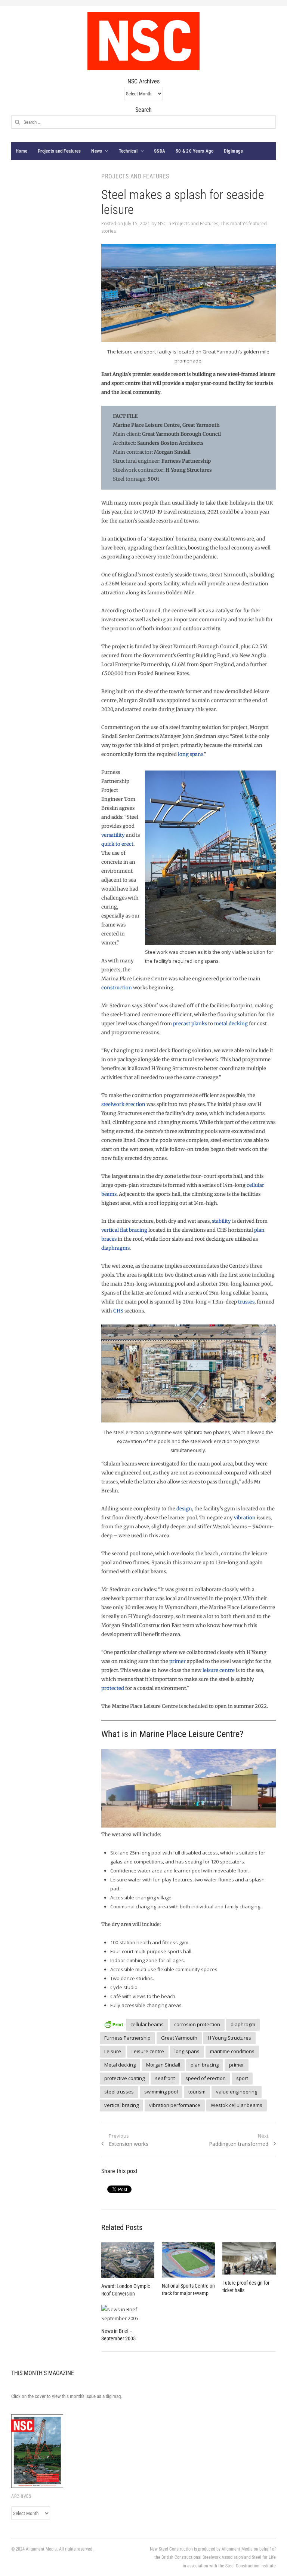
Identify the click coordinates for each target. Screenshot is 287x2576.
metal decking (231, 1024)
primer (178, 1661)
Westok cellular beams (237, 2105)
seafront (165, 2078)
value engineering (237, 2092)
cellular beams (147, 2024)
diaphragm (243, 2024)
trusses (246, 1302)
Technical (128, 151)
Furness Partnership (127, 2038)
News (97, 151)
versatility (113, 835)
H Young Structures (229, 2038)
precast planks (190, 1024)
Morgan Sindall (163, 2065)
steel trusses (119, 2092)
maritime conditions (232, 2051)
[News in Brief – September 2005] (128, 2314)
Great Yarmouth (179, 2038)
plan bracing (205, 2065)
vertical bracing (121, 2105)
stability (221, 1221)
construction (117, 988)
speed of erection (206, 2078)
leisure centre (219, 1670)
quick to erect (117, 844)
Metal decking (120, 2065)
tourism (197, 2092)
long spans (191, 754)
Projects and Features (59, 151)
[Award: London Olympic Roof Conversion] (128, 2260)
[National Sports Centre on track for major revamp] (188, 2260)
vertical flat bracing (124, 1230)
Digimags (233, 151)
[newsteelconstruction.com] (143, 41)
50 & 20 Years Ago (195, 151)
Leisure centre (148, 2051)
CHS (118, 1311)
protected (113, 1688)
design (184, 1509)
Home (21, 151)
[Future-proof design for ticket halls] (249, 2258)
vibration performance (175, 2105)
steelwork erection (123, 1104)
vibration (245, 1518)
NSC (162, 223)
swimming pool (161, 2092)
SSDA (160, 151)
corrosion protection (197, 2024)
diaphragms (115, 1248)
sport (242, 2078)
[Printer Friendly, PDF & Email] (114, 2023)
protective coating (124, 2078)
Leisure (113, 2051)
